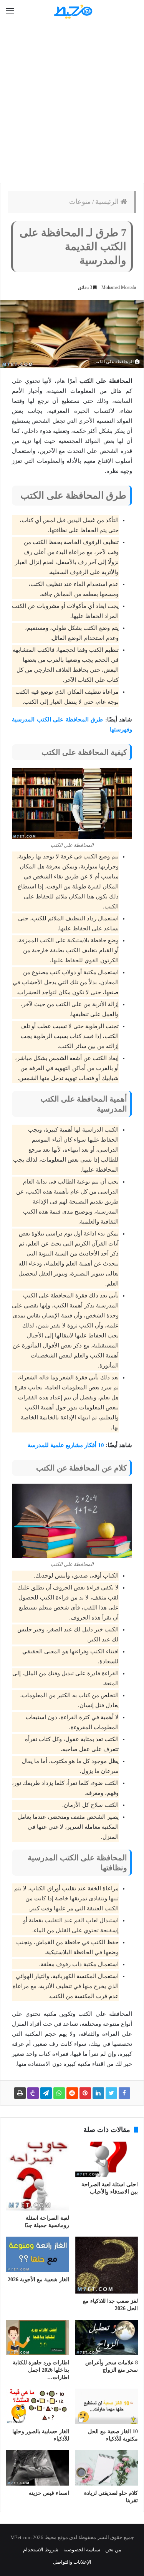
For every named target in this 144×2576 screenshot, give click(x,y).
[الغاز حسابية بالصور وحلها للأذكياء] (38, 2406)
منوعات (80, 202)
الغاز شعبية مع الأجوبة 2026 (38, 2280)
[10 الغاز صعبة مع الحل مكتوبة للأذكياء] (107, 2406)
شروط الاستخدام (41, 2550)
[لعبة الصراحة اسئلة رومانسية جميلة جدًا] (38, 2176)
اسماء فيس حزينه (49, 2493)
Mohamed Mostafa (119, 287)
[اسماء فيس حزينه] (38, 2468)
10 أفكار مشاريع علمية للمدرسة (66, 1445)
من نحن (113, 2550)
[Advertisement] (72, 103)
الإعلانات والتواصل (72, 2562)
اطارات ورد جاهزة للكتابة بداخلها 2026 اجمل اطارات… (41, 2370)
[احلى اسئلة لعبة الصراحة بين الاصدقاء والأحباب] (107, 2159)
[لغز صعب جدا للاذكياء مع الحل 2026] (107, 2265)
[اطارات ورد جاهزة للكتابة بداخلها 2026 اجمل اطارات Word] (38, 2337)
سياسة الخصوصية (82, 2550)
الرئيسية (108, 202)
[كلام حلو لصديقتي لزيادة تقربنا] (107, 2468)
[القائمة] (10, 11)
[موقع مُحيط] (72, 11)
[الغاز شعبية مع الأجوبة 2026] (38, 2254)
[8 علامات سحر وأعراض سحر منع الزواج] (107, 2337)
